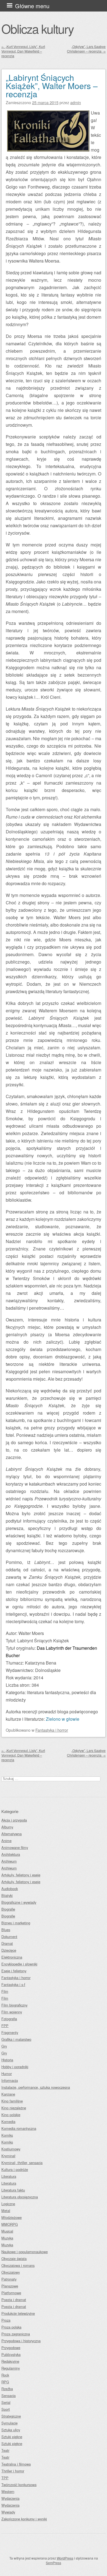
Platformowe (11, 2293)
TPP (5, 2478)
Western (8, 2491)
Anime (6, 1841)
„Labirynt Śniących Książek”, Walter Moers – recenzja (52, 86)
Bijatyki (7, 1895)
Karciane (8, 2094)
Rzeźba (7, 2389)
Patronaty (9, 2279)
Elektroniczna (12, 1957)
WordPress (65, 2558)
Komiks (7, 2135)
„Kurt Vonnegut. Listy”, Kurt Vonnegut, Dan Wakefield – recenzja (23, 51)
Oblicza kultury (37, 29)
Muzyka (7, 2238)
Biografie (8, 1909)
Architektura (11, 1854)
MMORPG (10, 2224)
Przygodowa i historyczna (21, 2341)
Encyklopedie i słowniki (19, 1964)
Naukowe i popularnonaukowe (25, 2252)
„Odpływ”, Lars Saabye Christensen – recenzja (86, 49)
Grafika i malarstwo (16, 2039)
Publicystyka (11, 2354)
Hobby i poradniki (15, 2067)
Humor (7, 2074)
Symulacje (9, 2423)
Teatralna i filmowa (16, 2464)
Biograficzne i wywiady (19, 1902)
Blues (6, 1930)
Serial (6, 2402)
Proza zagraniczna (16, 2334)
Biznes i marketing (16, 1923)
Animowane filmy (15, 1847)
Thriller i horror (13, 2471)
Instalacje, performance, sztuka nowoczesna (36, 2087)
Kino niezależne (14, 2108)
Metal (6, 2211)
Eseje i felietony (14, 1971)
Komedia (8, 2122)
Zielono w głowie (63, 1719)
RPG (5, 2382)
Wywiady (8, 2512)
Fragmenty (10, 2032)
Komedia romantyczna (19, 2128)
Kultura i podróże (15, 2169)
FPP (5, 2026)
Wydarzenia (10, 2498)
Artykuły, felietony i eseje (21, 1875)
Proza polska (11, 2327)
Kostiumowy (11, 2149)
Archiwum (9, 1861)
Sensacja (9, 2396)
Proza (6, 2320)
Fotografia (9, 2019)
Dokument (9, 1937)
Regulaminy (11, 2368)
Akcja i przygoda (14, 1820)
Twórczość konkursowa (19, 2485)
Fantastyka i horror (52, 1730)
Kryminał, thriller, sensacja (22, 2163)
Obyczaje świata (14, 2259)
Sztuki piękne (12, 2437)
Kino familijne (12, 2101)
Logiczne (8, 2204)
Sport (6, 2409)
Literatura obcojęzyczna (20, 2197)
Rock (5, 2375)
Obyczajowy (11, 2272)
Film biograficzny (14, 2005)
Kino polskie (11, 2115)
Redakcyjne (10, 2361)
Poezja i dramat (14, 2300)
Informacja (10, 2080)
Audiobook (10, 1889)
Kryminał (8, 2156)
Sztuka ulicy (11, 2430)
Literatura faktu (13, 2190)
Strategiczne (11, 2416)
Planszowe (10, 2286)
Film (5, 1991)
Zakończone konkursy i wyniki (24, 2519)
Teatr (5, 2450)
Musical (7, 2231)
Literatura (9, 2176)
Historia (7, 2060)
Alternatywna (12, 1834)
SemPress (54, 2563)
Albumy (7, 1827)
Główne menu (32, 6)
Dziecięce (9, 1950)
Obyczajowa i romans (18, 2265)
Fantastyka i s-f (13, 1984)
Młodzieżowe (12, 2217)
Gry (4, 2046)
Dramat (7, 1943)
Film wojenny (12, 2012)
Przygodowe (11, 2348)
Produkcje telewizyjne (18, 2313)
